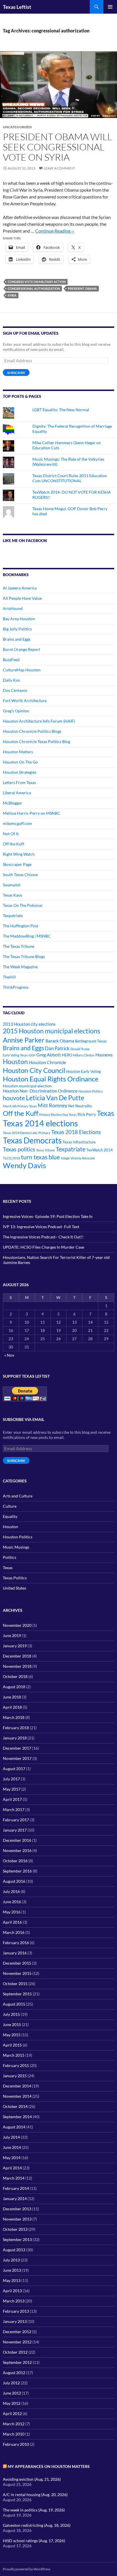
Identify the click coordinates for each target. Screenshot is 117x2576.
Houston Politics (91, 1091)
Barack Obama (60, 1041)
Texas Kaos (12, 895)
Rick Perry (87, 1114)
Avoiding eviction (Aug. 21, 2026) (32, 2479)
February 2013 (16, 2311)
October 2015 (15, 1984)
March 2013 (14, 2301)
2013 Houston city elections (29, 1024)
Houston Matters (18, 752)
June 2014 (12, 2147)
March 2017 (14, 1810)
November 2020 (17, 1625)
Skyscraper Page (17, 864)
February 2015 (16, 2065)
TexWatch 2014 (100, 1150)
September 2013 (17, 2239)
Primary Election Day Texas (58, 1115)
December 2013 (17, 2209)
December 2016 (17, 1840)
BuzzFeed (11, 660)
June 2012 (12, 2393)
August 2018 (14, 1687)
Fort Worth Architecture (25, 701)
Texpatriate (13, 915)
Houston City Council (34, 1070)
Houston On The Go (20, 762)
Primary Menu (110, 7)
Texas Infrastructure (79, 1142)
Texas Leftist (17, 7)
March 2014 (14, 2178)
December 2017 (17, 1748)
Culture (10, 1506)
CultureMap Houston (22, 670)
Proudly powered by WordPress (27, 2569)
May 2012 (12, 2403)
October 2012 (15, 2352)
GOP (32, 1055)
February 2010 (16, 2444)
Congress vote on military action (37, 282)
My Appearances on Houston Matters (49, 2466)
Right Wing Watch (19, 854)
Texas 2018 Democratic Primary (27, 1133)
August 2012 (14, 2373)
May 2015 (12, 2035)
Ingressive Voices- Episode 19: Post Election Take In (48, 1216)
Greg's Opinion (16, 711)
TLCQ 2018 (12, 1158)
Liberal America (17, 793)
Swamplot (12, 885)
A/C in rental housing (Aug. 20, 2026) (35, 2495)
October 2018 (15, 1676)
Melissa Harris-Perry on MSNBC (32, 813)
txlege (65, 1158)
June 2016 (12, 1902)
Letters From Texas (19, 782)
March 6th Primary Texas (20, 1106)
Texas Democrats (32, 1140)
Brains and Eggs (17, 639)
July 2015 (11, 2014)
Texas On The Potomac (23, 905)
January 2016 (15, 1953)
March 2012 (14, 2424)
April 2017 (12, 1799)
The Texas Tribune (19, 946)
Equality (10, 1516)
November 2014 (17, 2096)
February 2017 (16, 1820)
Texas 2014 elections (40, 1123)
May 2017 (12, 1789)
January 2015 (15, 2076)
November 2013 (17, 2219)
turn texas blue (40, 1157)
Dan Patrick (57, 1048)
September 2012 (17, 2362)
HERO (67, 1055)
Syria (12, 295)
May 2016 (12, 1912)
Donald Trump (80, 1049)
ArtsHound (13, 608)
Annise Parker (24, 1040)
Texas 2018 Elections (76, 1132)
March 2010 (14, 2434)
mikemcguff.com (17, 823)
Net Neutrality (80, 1106)
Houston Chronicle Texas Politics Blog (36, 741)
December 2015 (17, 1963)
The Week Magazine (20, 967)
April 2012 (12, 2413)
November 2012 (17, 2342)
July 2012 (11, 2383)
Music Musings (16, 1547)
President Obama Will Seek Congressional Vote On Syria (58, 147)
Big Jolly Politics (17, 629)
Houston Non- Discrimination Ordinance (40, 1091)
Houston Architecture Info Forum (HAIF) (39, 721)
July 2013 (11, 2260)
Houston (15, 1062)
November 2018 (17, 1666)
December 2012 (17, 2332)
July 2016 (11, 1891)
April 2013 (12, 2291)
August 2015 (14, 2004)
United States (14, 1588)
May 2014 (12, 2158)
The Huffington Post (21, 926)
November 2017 (17, 1758)
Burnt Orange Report (21, 649)
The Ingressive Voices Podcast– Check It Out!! (43, 1237)
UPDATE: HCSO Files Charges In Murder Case (43, 1247)
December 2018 (17, 1656)
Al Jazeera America (20, 588)
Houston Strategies (20, 772)
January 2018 (15, 1738)
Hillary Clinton (84, 1055)
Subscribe (16, 373)
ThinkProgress (16, 987)
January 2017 (15, 1830)
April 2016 (12, 1922)
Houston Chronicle (47, 1062)
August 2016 (14, 1881)
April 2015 (12, 2045)
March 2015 (14, 2055)
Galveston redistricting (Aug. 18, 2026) (37, 2525)
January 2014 (15, 2199)
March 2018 (14, 1717)
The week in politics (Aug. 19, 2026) (34, 2510)
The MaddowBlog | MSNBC (27, 936)
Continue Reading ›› (55, 231)
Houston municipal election (27, 1086)
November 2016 (17, 1850)
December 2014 (17, 2086)
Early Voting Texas (15, 1055)
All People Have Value (22, 598)
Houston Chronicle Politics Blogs (32, 731)
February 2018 (16, 1728)
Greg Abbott (49, 1055)
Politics (10, 1557)
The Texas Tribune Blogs (24, 956)
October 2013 (15, 2229)
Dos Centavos (15, 690)
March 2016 (14, 1932)
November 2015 (17, 1973)
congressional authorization (34, 288)
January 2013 (15, 2321)
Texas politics (19, 1149)
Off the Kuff (13, 844)
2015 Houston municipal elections (52, 1031)
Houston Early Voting (83, 1071)
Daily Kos (11, 680)
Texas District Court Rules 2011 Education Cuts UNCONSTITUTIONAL (70, 478)
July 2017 (11, 1779)
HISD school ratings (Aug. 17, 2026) (34, 2541)
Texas (105, 1113)
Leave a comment (59, 168)
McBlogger (12, 803)
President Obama (82, 288)
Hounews (104, 1055)
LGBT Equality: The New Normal (61, 410)
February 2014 (16, 2188)
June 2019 (12, 1635)
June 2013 (12, 2270)
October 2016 (15, 1861)
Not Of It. (11, 834)
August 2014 (14, 2127)
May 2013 (12, 2280)
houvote (14, 1098)
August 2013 (14, 2250)
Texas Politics (15, 1578)
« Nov (9, 1355)
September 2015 (17, 1994)
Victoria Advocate (83, 1158)
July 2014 (11, 2137)
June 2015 (12, 2024)
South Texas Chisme (20, 875)
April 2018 (12, 1707)
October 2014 (15, 2106)
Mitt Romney (53, 1105)
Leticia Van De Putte (55, 1098)
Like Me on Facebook (25, 540)
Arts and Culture (18, 1496)
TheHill (9, 977)
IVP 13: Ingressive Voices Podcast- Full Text (41, 1227)
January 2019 (15, 1646)
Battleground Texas (91, 1041)
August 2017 (14, 1769)
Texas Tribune (45, 1150)
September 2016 (17, 1871)
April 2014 (12, 2168)
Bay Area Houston (19, 619)
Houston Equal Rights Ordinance (51, 1079)
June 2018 (12, 1697)
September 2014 (17, 2117)
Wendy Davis (24, 1165)
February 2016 (16, 1943)
